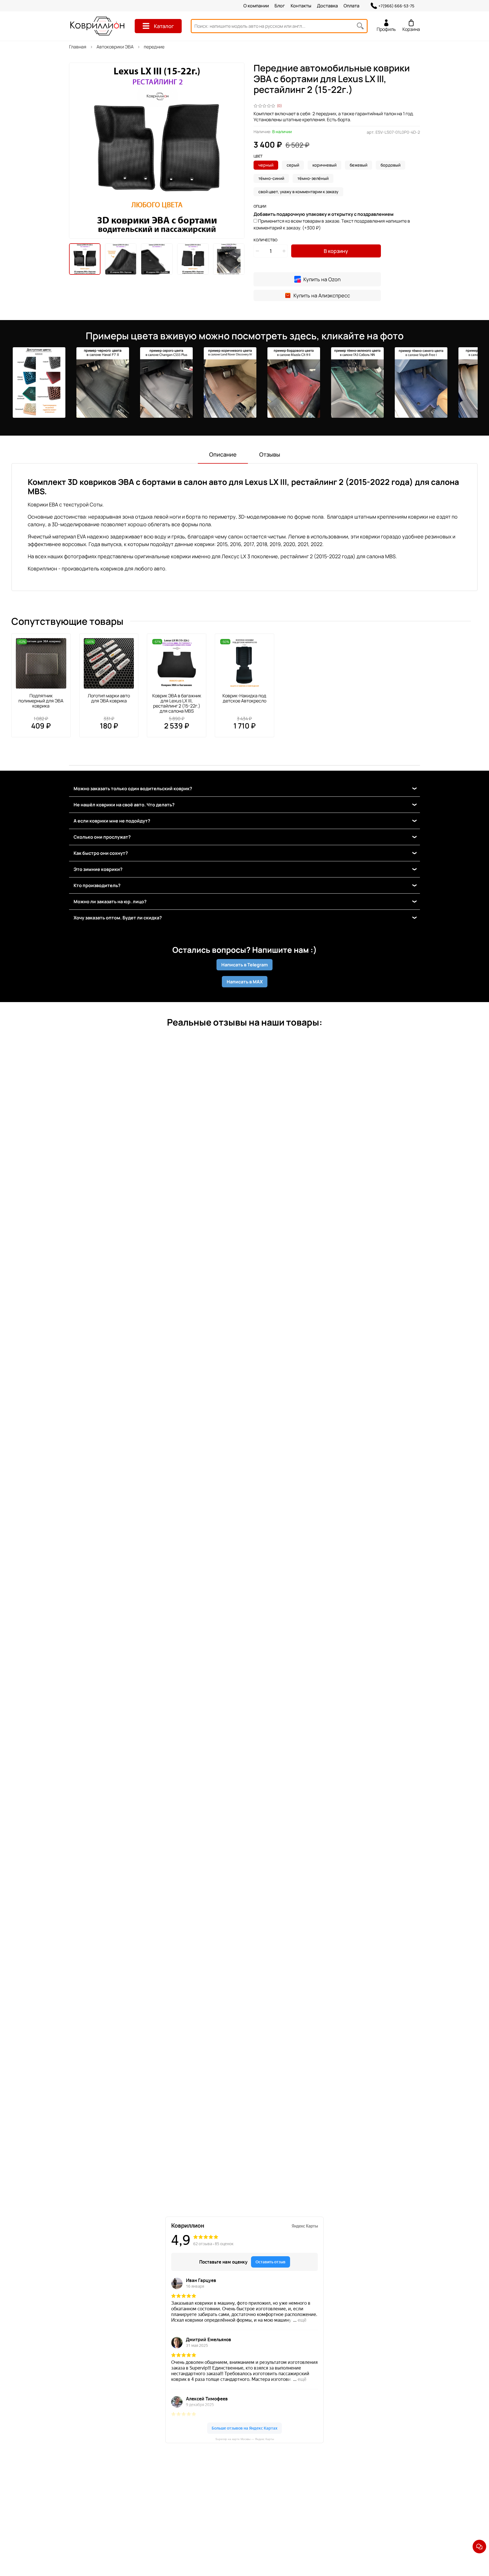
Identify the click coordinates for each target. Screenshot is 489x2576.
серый (293, 165)
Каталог (164, 26)
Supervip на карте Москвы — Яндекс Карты (245, 2439)
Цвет (258, 156)
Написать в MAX (245, 982)
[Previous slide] (78, 151)
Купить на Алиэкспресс (322, 295)
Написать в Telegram (244, 965)
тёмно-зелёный (313, 178)
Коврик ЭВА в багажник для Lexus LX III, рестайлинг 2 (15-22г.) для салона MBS (177, 703)
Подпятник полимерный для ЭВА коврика (41, 701)
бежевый (359, 165)
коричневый (324, 165)
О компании (256, 6)
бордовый (391, 165)
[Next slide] (235, 151)
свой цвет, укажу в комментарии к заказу (298, 192)
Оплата (351, 6)
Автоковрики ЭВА (115, 47)
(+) (332, 224)
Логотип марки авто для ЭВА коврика (109, 698)
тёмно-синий (271, 178)
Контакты (301, 6)
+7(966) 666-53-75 (396, 6)
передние (154, 47)
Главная (78, 47)
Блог (280, 6)
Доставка (327, 6)
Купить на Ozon (322, 279)
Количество (265, 240)
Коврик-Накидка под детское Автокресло (244, 698)
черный (266, 165)
